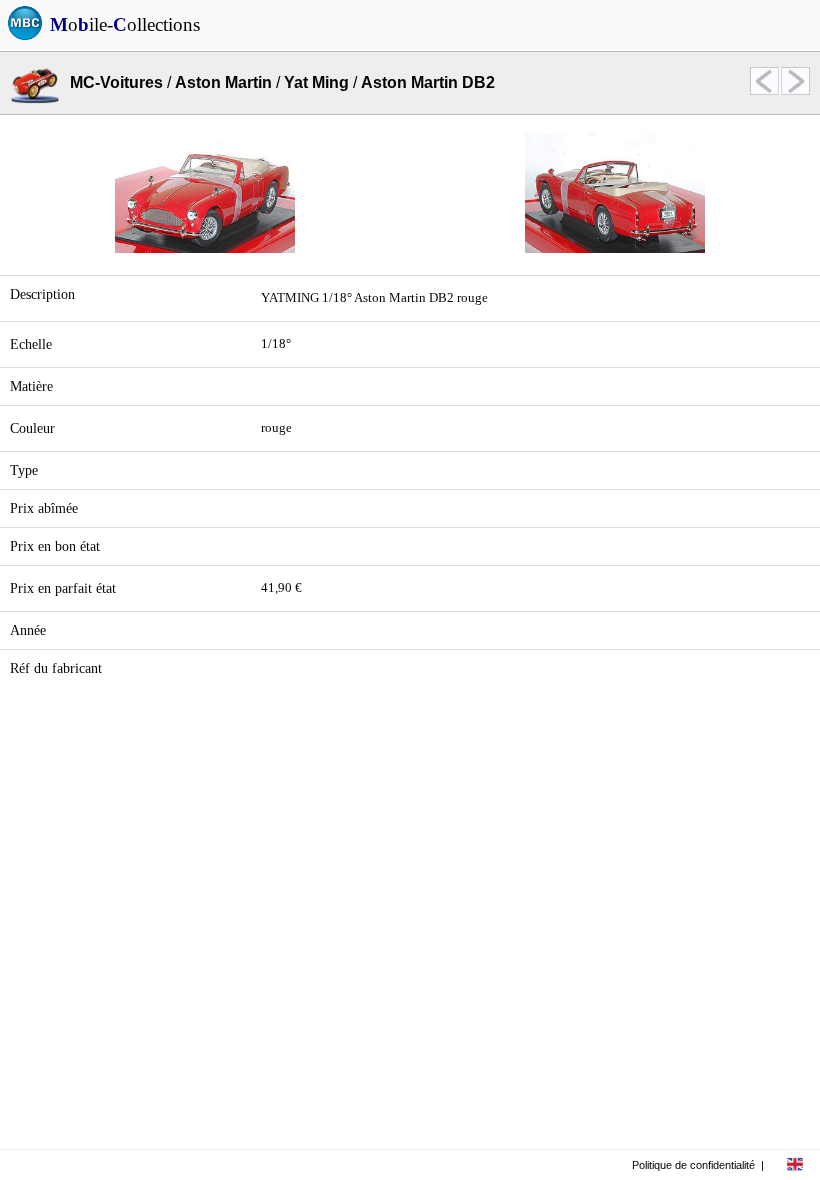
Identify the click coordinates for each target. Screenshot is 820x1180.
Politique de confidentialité (693, 1165)
